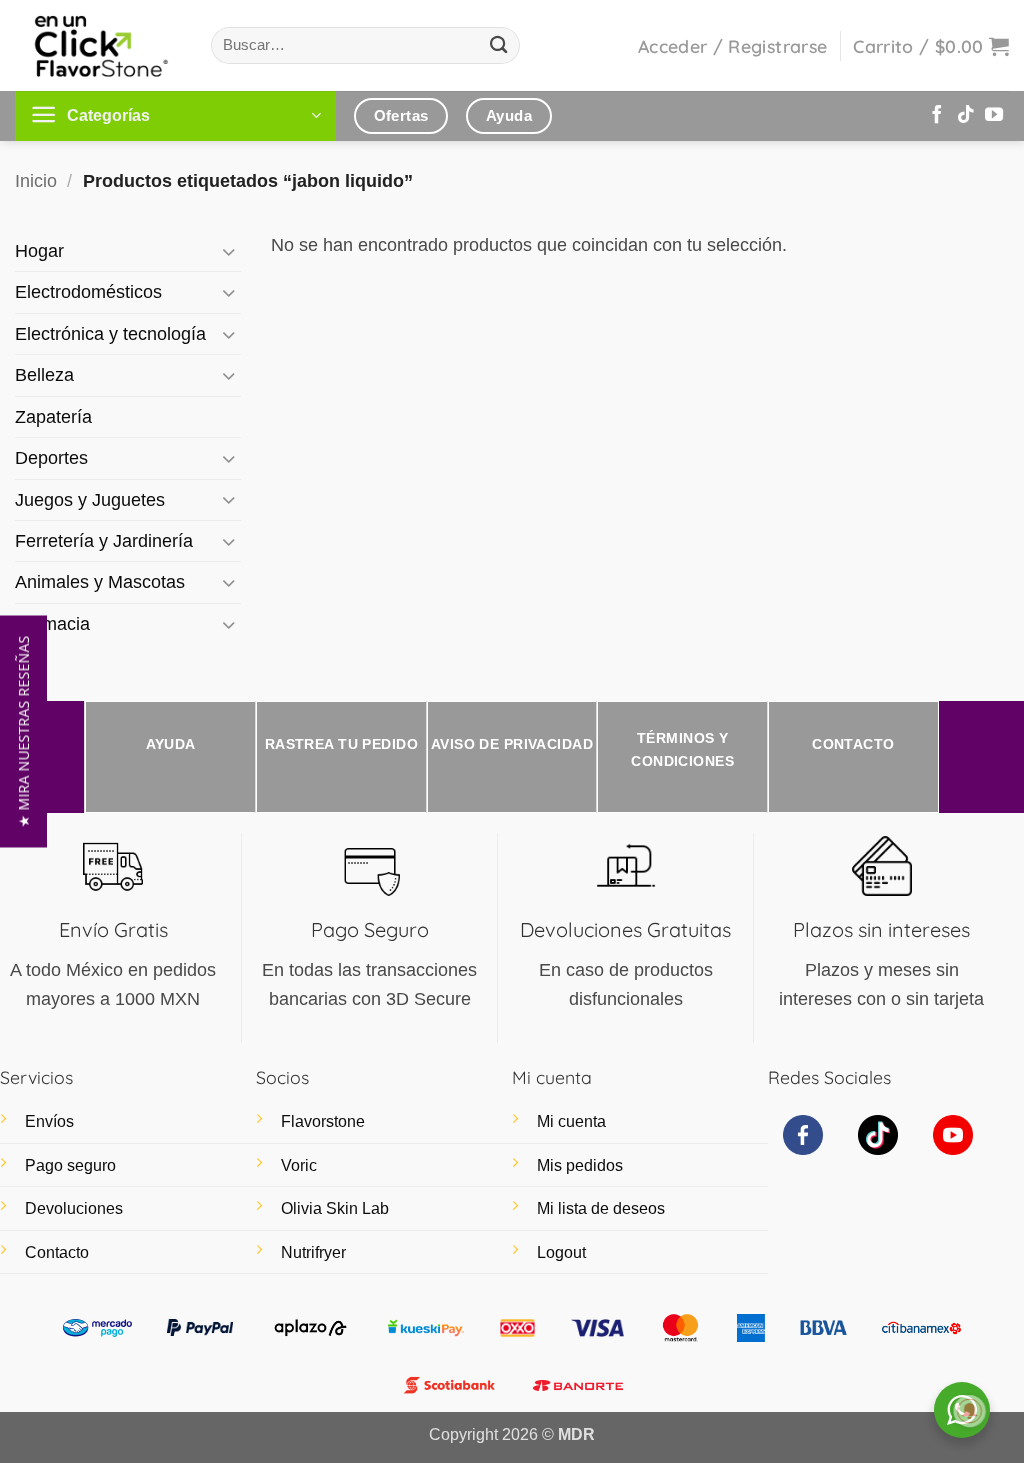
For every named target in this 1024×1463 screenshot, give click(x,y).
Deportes (51, 458)
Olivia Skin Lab (335, 1208)
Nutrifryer (313, 1252)
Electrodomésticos (88, 292)
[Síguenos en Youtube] (994, 116)
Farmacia (52, 624)
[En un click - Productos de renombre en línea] (98, 45)
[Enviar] (500, 45)
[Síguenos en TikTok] (966, 116)
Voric (299, 1165)
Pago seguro (70, 1165)
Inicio (36, 181)
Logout (561, 1252)
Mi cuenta (571, 1121)
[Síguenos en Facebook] (937, 116)
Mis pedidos (580, 1165)
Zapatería (53, 417)
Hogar (39, 251)
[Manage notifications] (970, 1411)
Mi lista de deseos (601, 1208)
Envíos (49, 1121)
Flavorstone (323, 1121)
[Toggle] (229, 251)
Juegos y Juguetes (90, 500)
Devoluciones (74, 1208)
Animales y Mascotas (100, 582)
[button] (732, 46)
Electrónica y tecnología (110, 334)
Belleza (44, 375)
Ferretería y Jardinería (104, 541)
